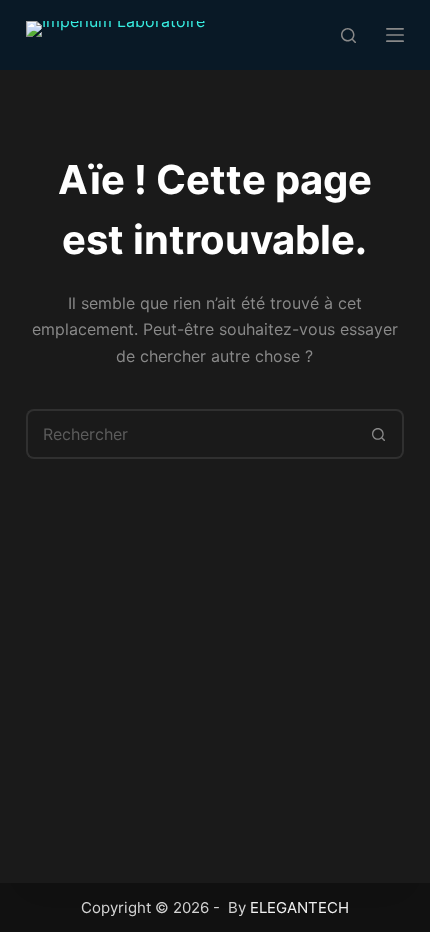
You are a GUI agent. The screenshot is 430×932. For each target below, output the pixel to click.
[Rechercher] (348, 35)
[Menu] (395, 35)
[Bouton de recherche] (379, 434)
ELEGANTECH (299, 907)
